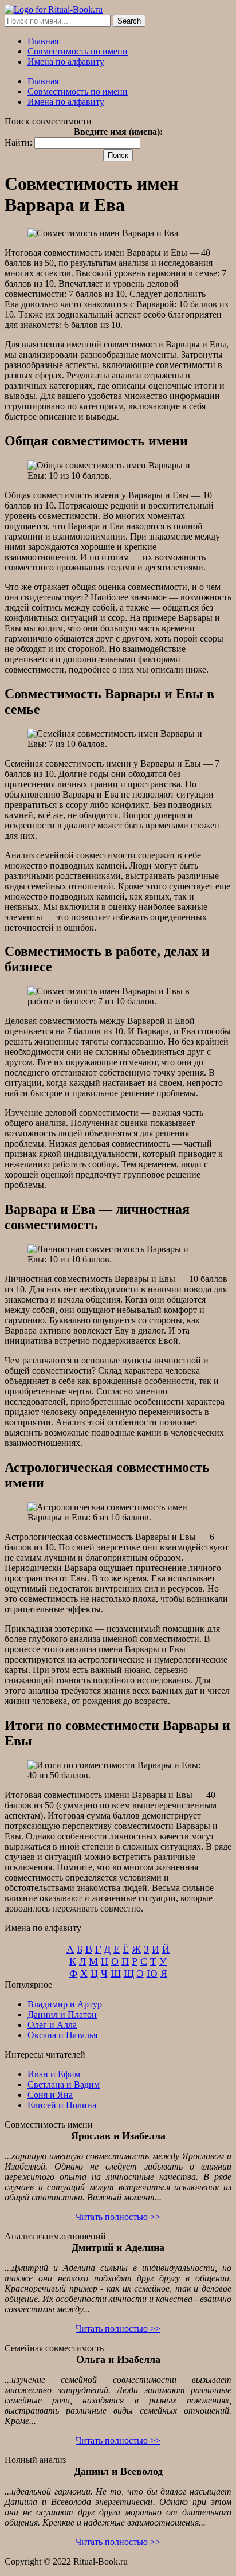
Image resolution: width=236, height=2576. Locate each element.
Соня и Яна (50, 2095)
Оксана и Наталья (62, 2035)
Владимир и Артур (65, 2004)
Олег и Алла (52, 2025)
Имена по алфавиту (66, 62)
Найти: (18, 142)
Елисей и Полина (62, 2105)
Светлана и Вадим (64, 2084)
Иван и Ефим (54, 2074)
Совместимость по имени (78, 51)
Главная (43, 41)
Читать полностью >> (118, 2217)
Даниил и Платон (62, 2014)
